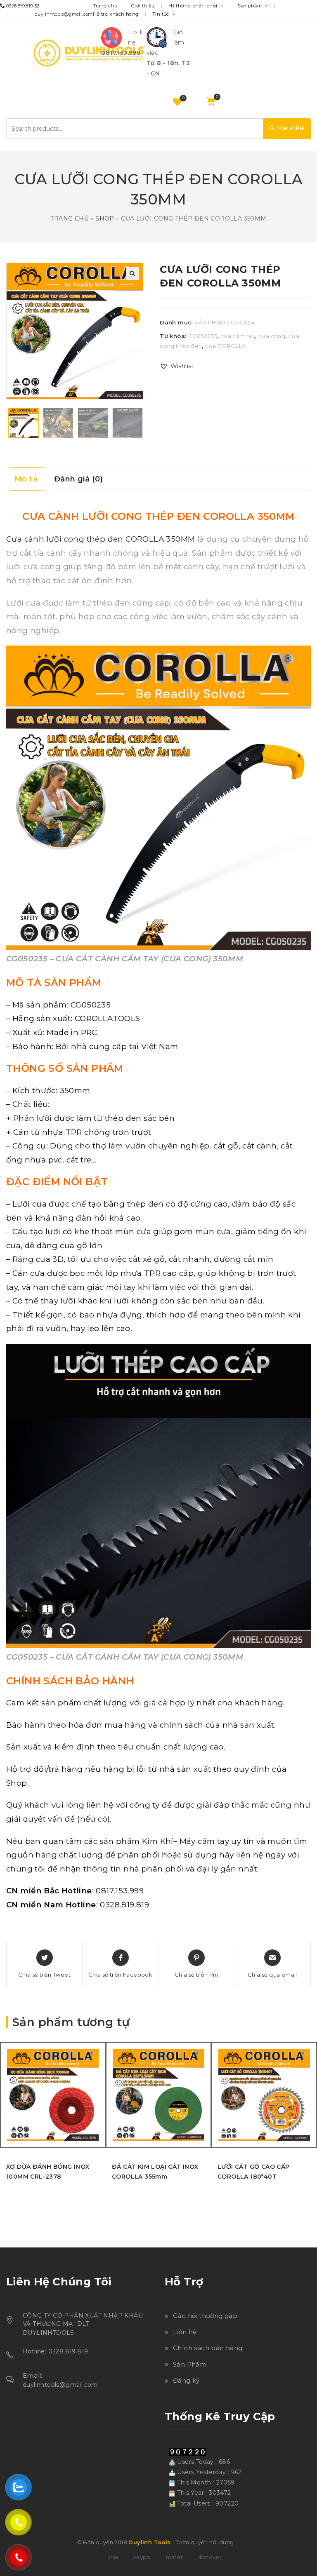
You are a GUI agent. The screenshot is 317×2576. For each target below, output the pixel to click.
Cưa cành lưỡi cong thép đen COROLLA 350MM (101, 539)
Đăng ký (186, 2380)
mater (175, 2557)
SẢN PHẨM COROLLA (225, 322)
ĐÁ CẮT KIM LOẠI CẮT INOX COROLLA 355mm (155, 2172)
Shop (105, 218)
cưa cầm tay (238, 336)
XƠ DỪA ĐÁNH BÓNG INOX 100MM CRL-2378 (48, 2172)
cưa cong (272, 336)
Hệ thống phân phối (194, 6)
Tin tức (161, 14)
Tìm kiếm (290, 128)
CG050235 (203, 336)
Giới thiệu (143, 6)
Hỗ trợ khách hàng (116, 14)
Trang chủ (105, 6)
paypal (142, 2557)
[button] (177, 366)
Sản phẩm (250, 6)
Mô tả (26, 479)
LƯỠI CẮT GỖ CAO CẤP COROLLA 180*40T (254, 2172)
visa (113, 2557)
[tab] (26, 479)
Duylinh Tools (149, 2542)
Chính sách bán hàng (208, 2348)
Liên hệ (185, 2332)
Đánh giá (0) (79, 479)
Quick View (102, 2100)
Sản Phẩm (190, 2364)
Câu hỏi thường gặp (205, 2316)
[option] (24, 423)
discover (209, 2557)
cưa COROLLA (225, 346)
